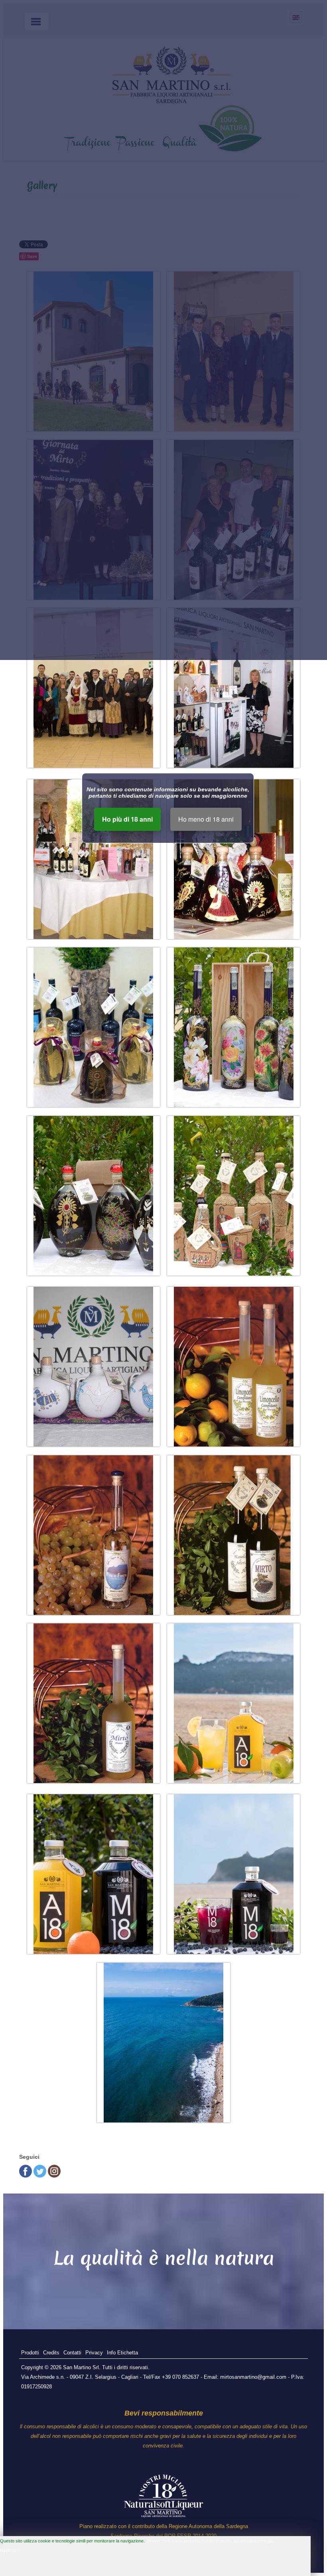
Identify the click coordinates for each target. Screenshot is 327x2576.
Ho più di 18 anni (127, 819)
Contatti (72, 2353)
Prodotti (30, 2353)
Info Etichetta (122, 2353)
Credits (51, 2353)
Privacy (94, 2353)
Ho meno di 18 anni (206, 819)
